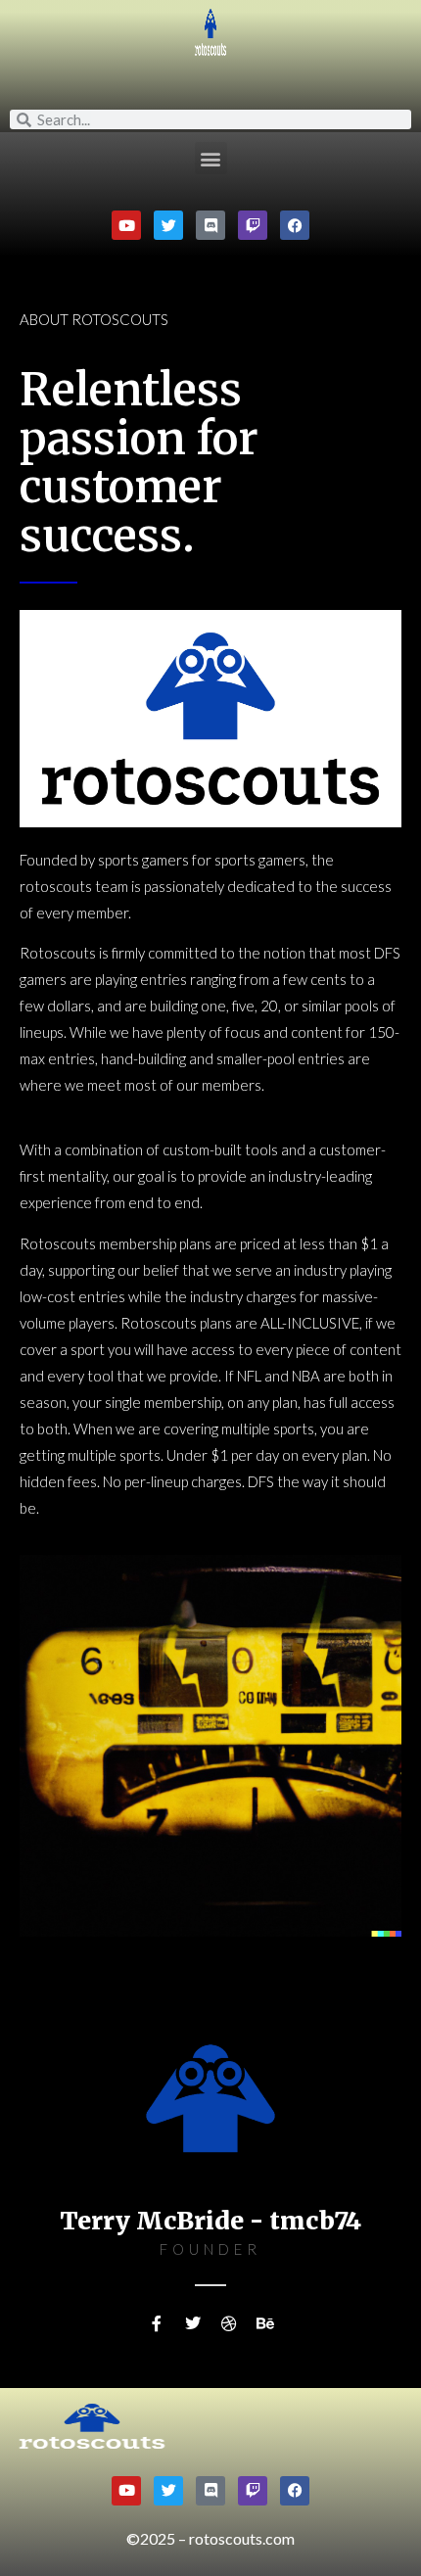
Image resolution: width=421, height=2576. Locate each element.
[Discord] (210, 225)
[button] (211, 158)
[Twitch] (253, 225)
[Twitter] (168, 225)
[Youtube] (126, 225)
